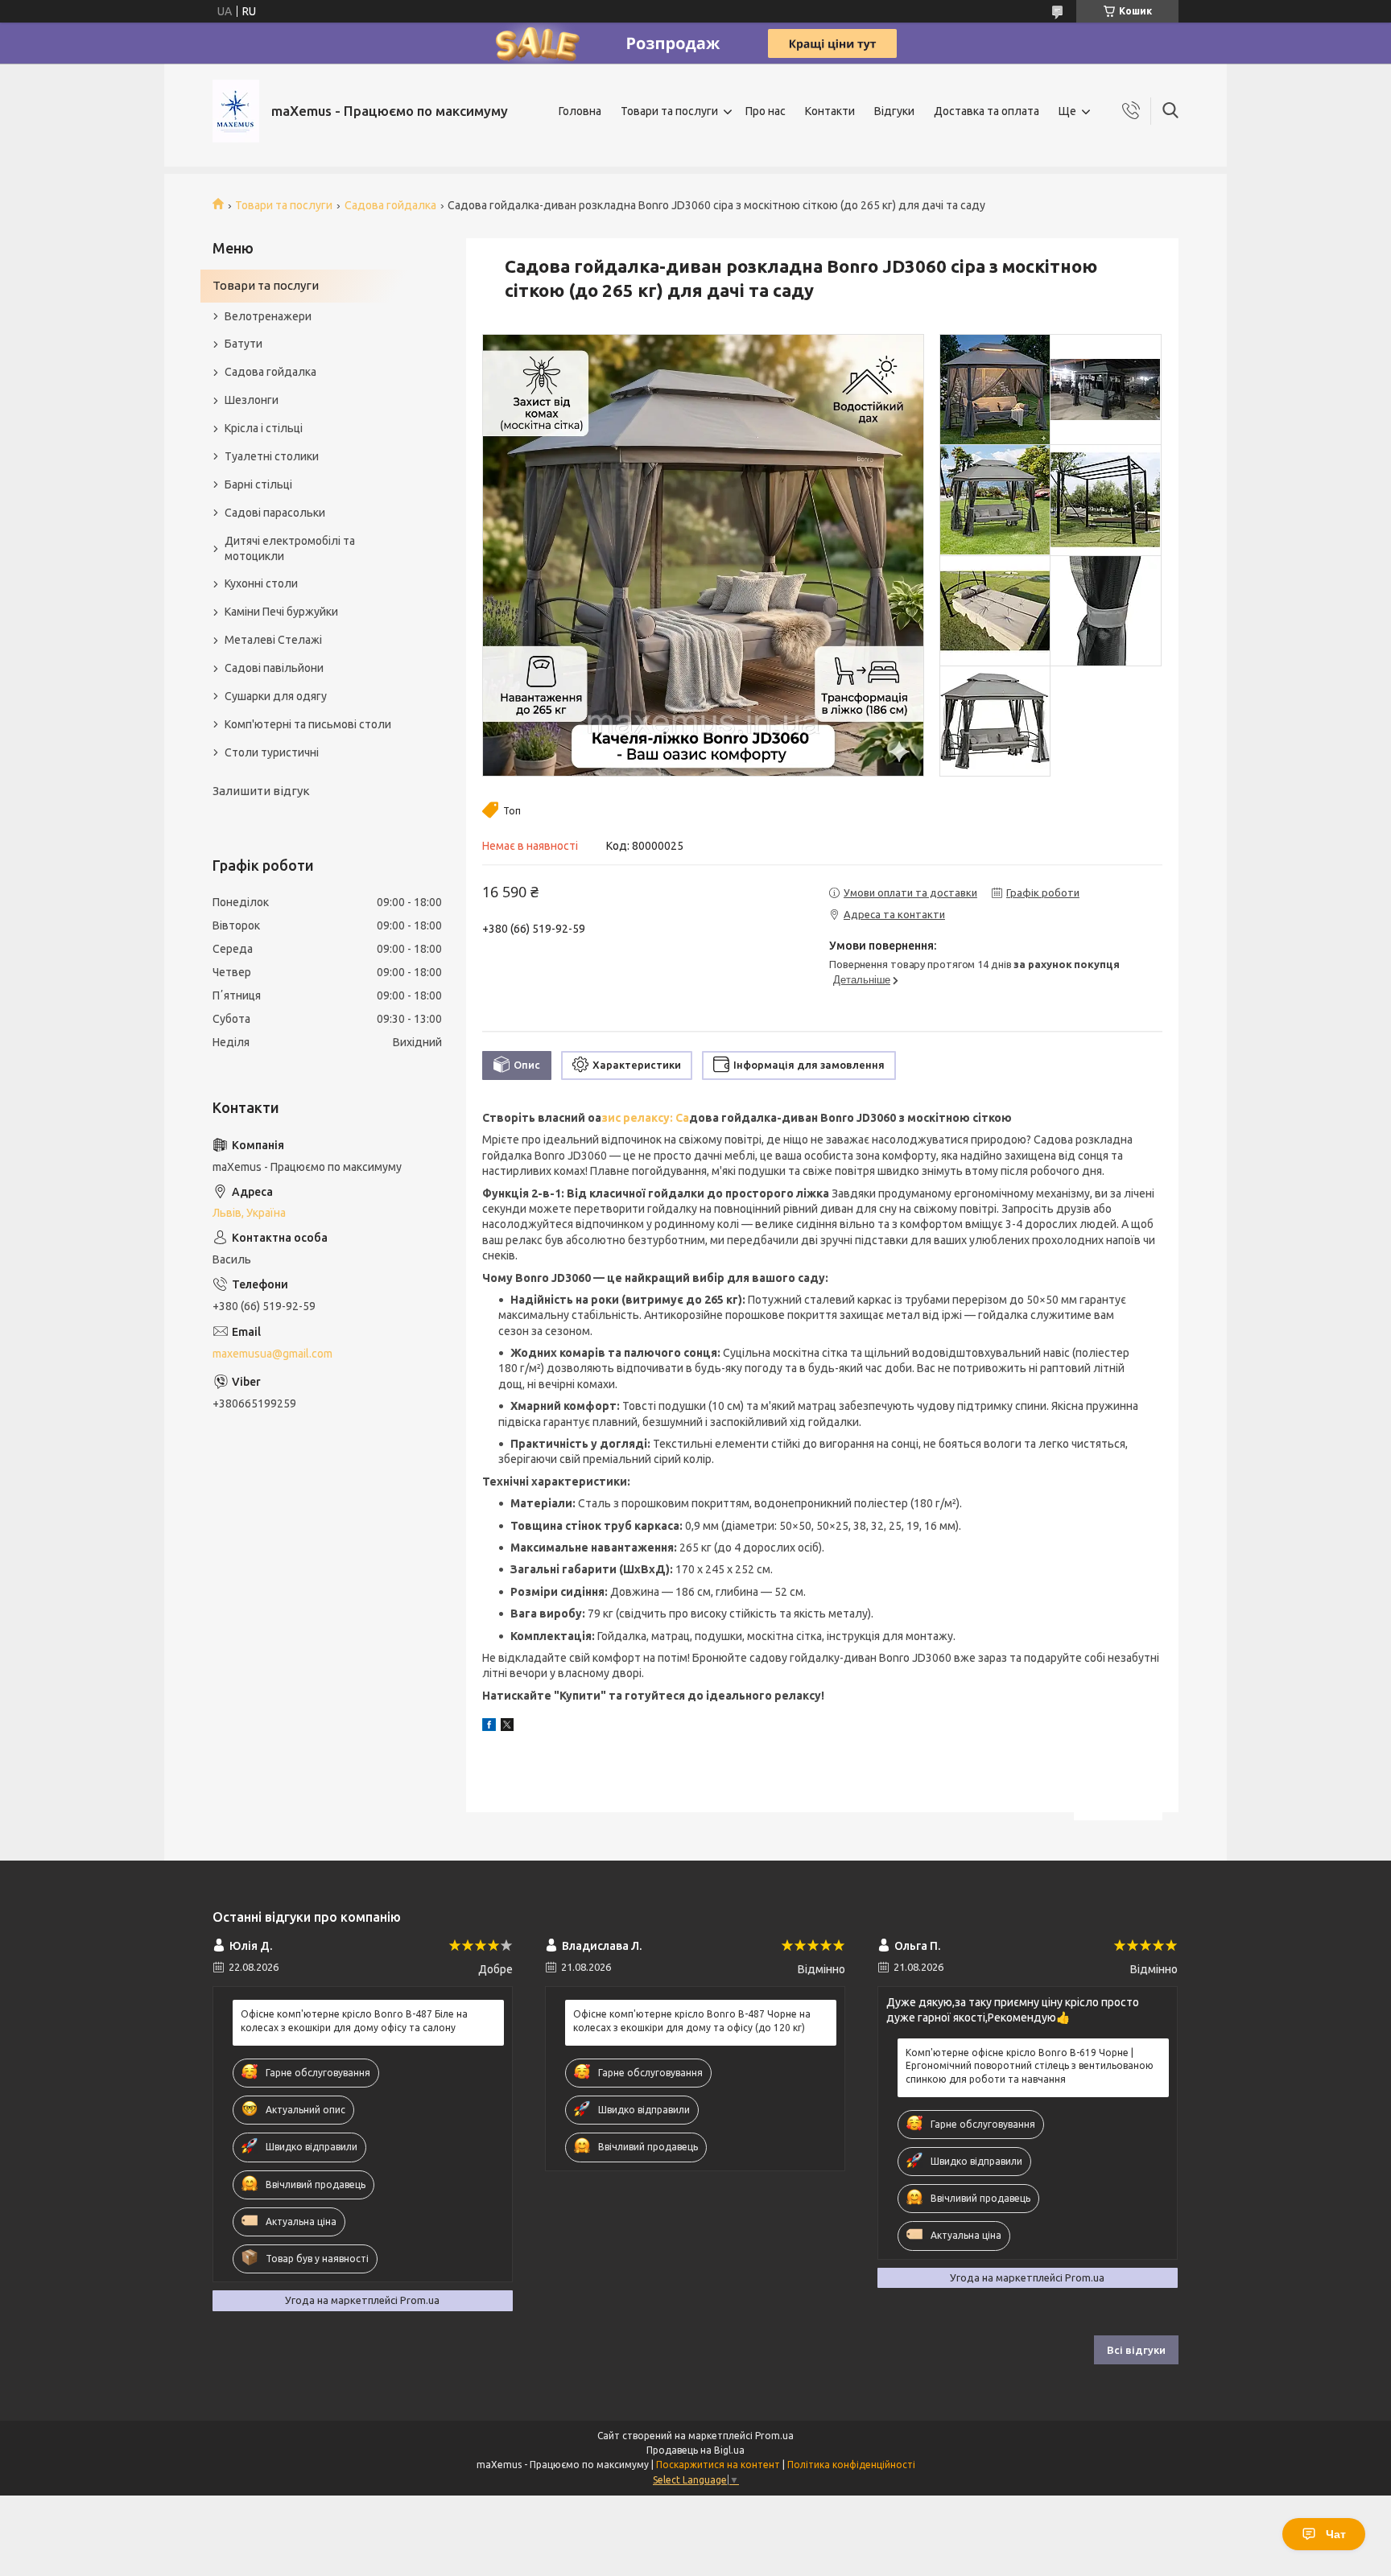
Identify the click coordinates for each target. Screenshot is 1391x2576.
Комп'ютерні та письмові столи (308, 724)
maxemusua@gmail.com (272, 1354)
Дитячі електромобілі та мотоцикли (290, 548)
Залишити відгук (261, 791)
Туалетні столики (272, 456)
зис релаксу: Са (645, 1118)
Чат (1336, 2534)
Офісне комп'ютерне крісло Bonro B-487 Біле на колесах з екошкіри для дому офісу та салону (354, 2020)
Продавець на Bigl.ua (695, 2450)
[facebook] (489, 1727)
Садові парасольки (275, 513)
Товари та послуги (669, 111)
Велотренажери (268, 316)
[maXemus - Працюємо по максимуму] (236, 111)
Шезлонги (252, 400)
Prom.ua (774, 2436)
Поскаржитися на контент (718, 2465)
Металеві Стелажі (273, 640)
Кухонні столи (261, 583)
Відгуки (894, 111)
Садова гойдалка (390, 205)
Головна (580, 111)
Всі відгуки (1136, 2350)
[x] (507, 1727)
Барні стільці (258, 484)
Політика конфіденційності (851, 2465)
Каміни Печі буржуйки (281, 612)
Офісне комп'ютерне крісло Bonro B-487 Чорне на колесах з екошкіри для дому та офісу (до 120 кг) (692, 2020)
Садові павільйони (274, 668)
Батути (244, 344)
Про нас (766, 111)
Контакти (830, 111)
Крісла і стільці (264, 428)
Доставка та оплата (986, 111)
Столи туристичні (272, 752)
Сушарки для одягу (276, 696)
